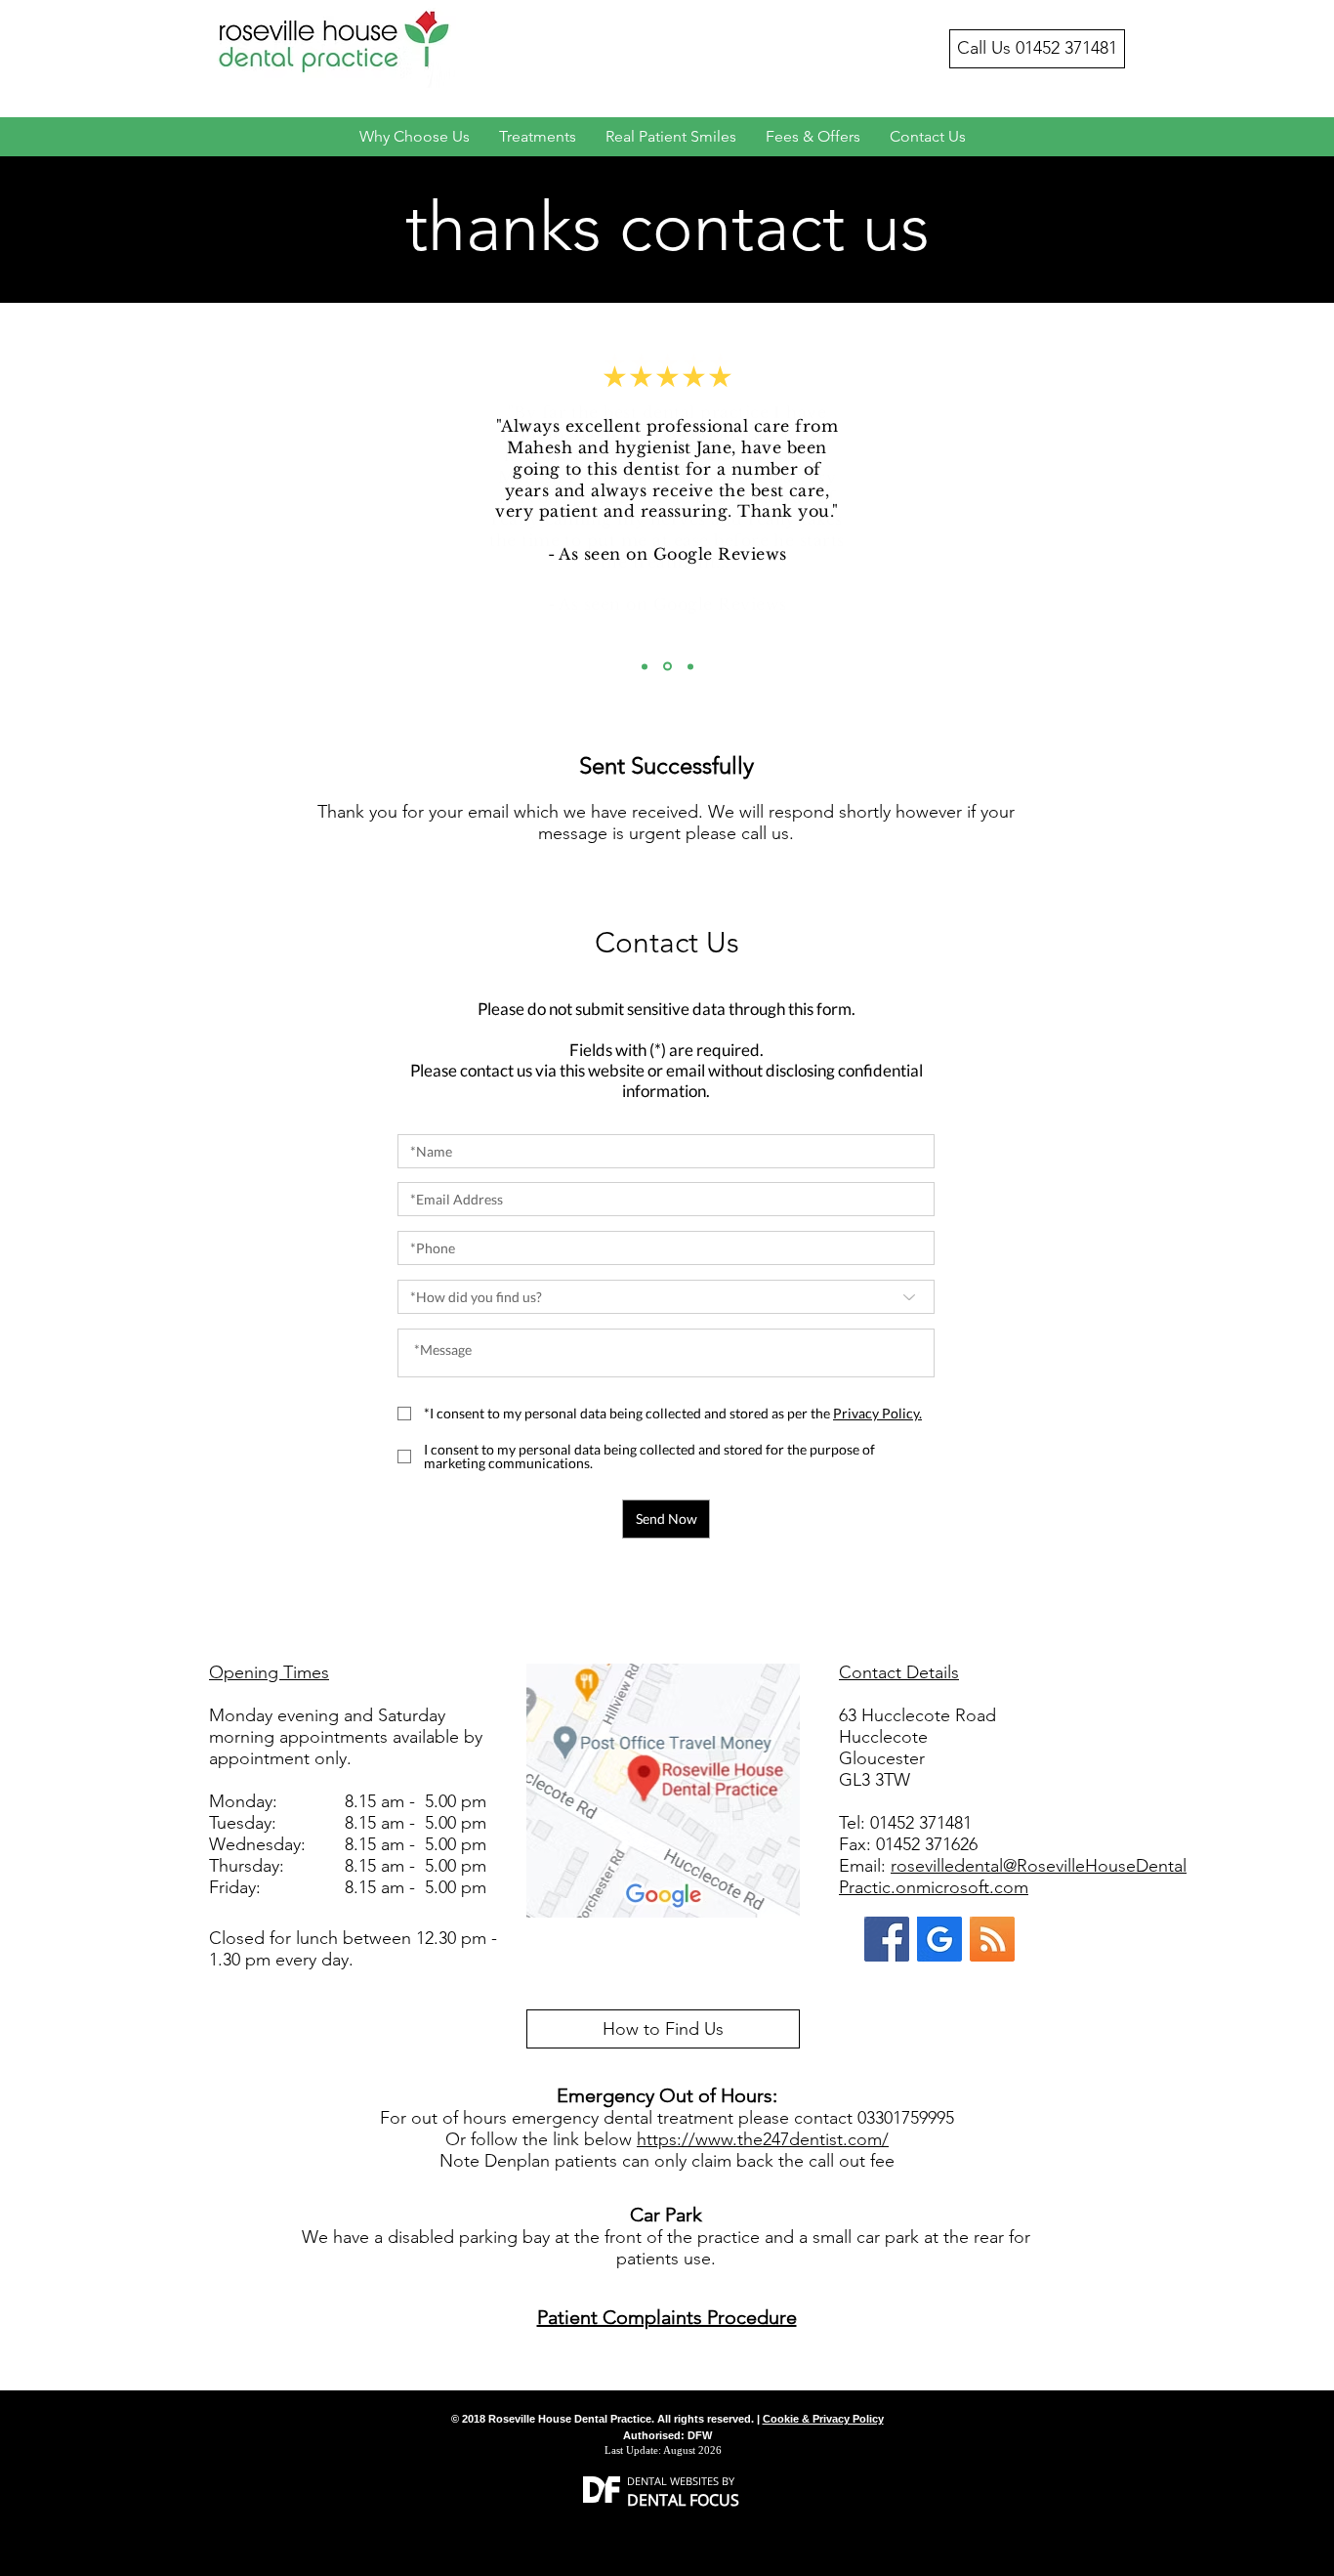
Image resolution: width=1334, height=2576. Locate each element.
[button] (877, 1413)
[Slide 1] (645, 666)
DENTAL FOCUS (683, 2500)
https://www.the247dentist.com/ (763, 2139)
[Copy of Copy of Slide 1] (690, 666)
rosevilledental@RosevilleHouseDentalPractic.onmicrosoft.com (1013, 1877)
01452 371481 (1066, 48)
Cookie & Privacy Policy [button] (823, 2419)
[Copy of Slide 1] (667, 667)
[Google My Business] (939, 1939)
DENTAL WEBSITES (673, 2481)
